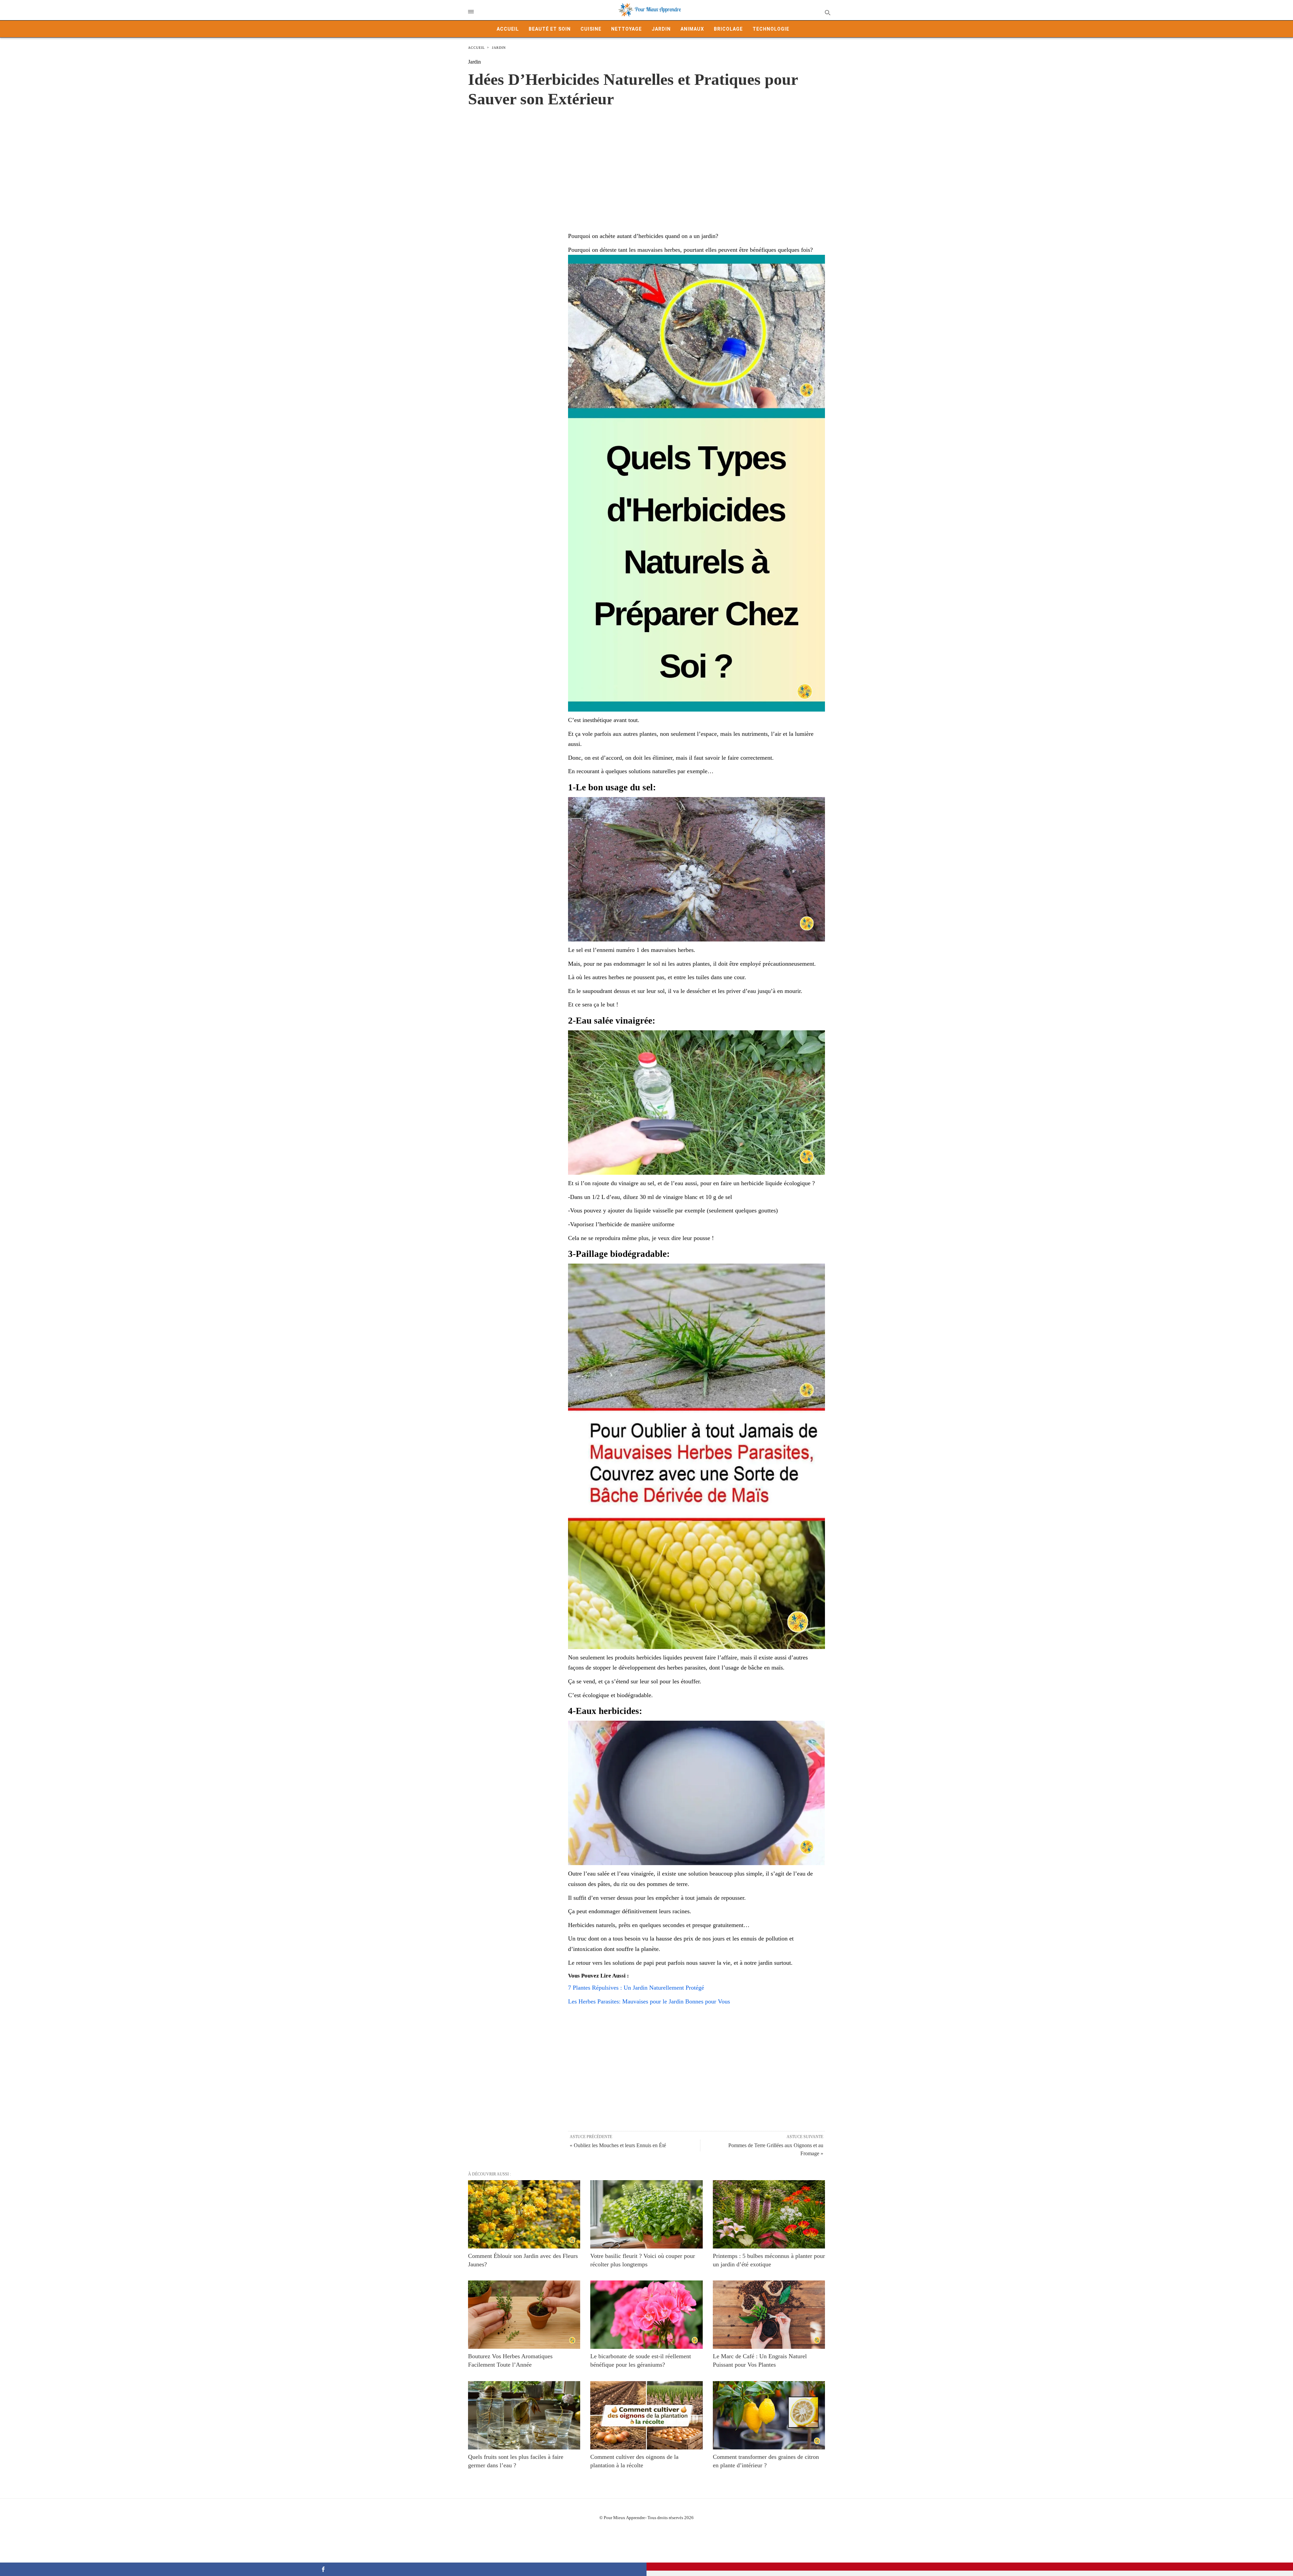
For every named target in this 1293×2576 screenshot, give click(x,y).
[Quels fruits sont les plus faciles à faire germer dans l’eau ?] (524, 2415)
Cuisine (591, 29)
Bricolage (728, 29)
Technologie (771, 29)
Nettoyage (626, 29)
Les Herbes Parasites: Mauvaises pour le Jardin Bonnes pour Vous (649, 2001)
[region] (646, 163)
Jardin (661, 29)
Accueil (508, 29)
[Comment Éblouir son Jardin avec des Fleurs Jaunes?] (524, 2214)
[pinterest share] (970, 2567)
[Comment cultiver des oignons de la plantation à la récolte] (646, 2415)
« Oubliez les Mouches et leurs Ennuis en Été (618, 2145)
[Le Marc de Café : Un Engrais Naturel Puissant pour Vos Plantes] (769, 2315)
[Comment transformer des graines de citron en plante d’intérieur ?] (769, 2415)
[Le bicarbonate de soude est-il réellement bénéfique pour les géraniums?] (646, 2315)
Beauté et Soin (550, 29)
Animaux (692, 29)
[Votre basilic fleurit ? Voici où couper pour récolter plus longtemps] (646, 2214)
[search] (827, 12)
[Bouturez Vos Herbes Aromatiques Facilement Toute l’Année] (524, 2315)
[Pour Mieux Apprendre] (650, 10)
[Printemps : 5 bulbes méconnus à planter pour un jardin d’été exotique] (769, 2214)
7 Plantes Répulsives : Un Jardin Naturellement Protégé (636, 1988)
